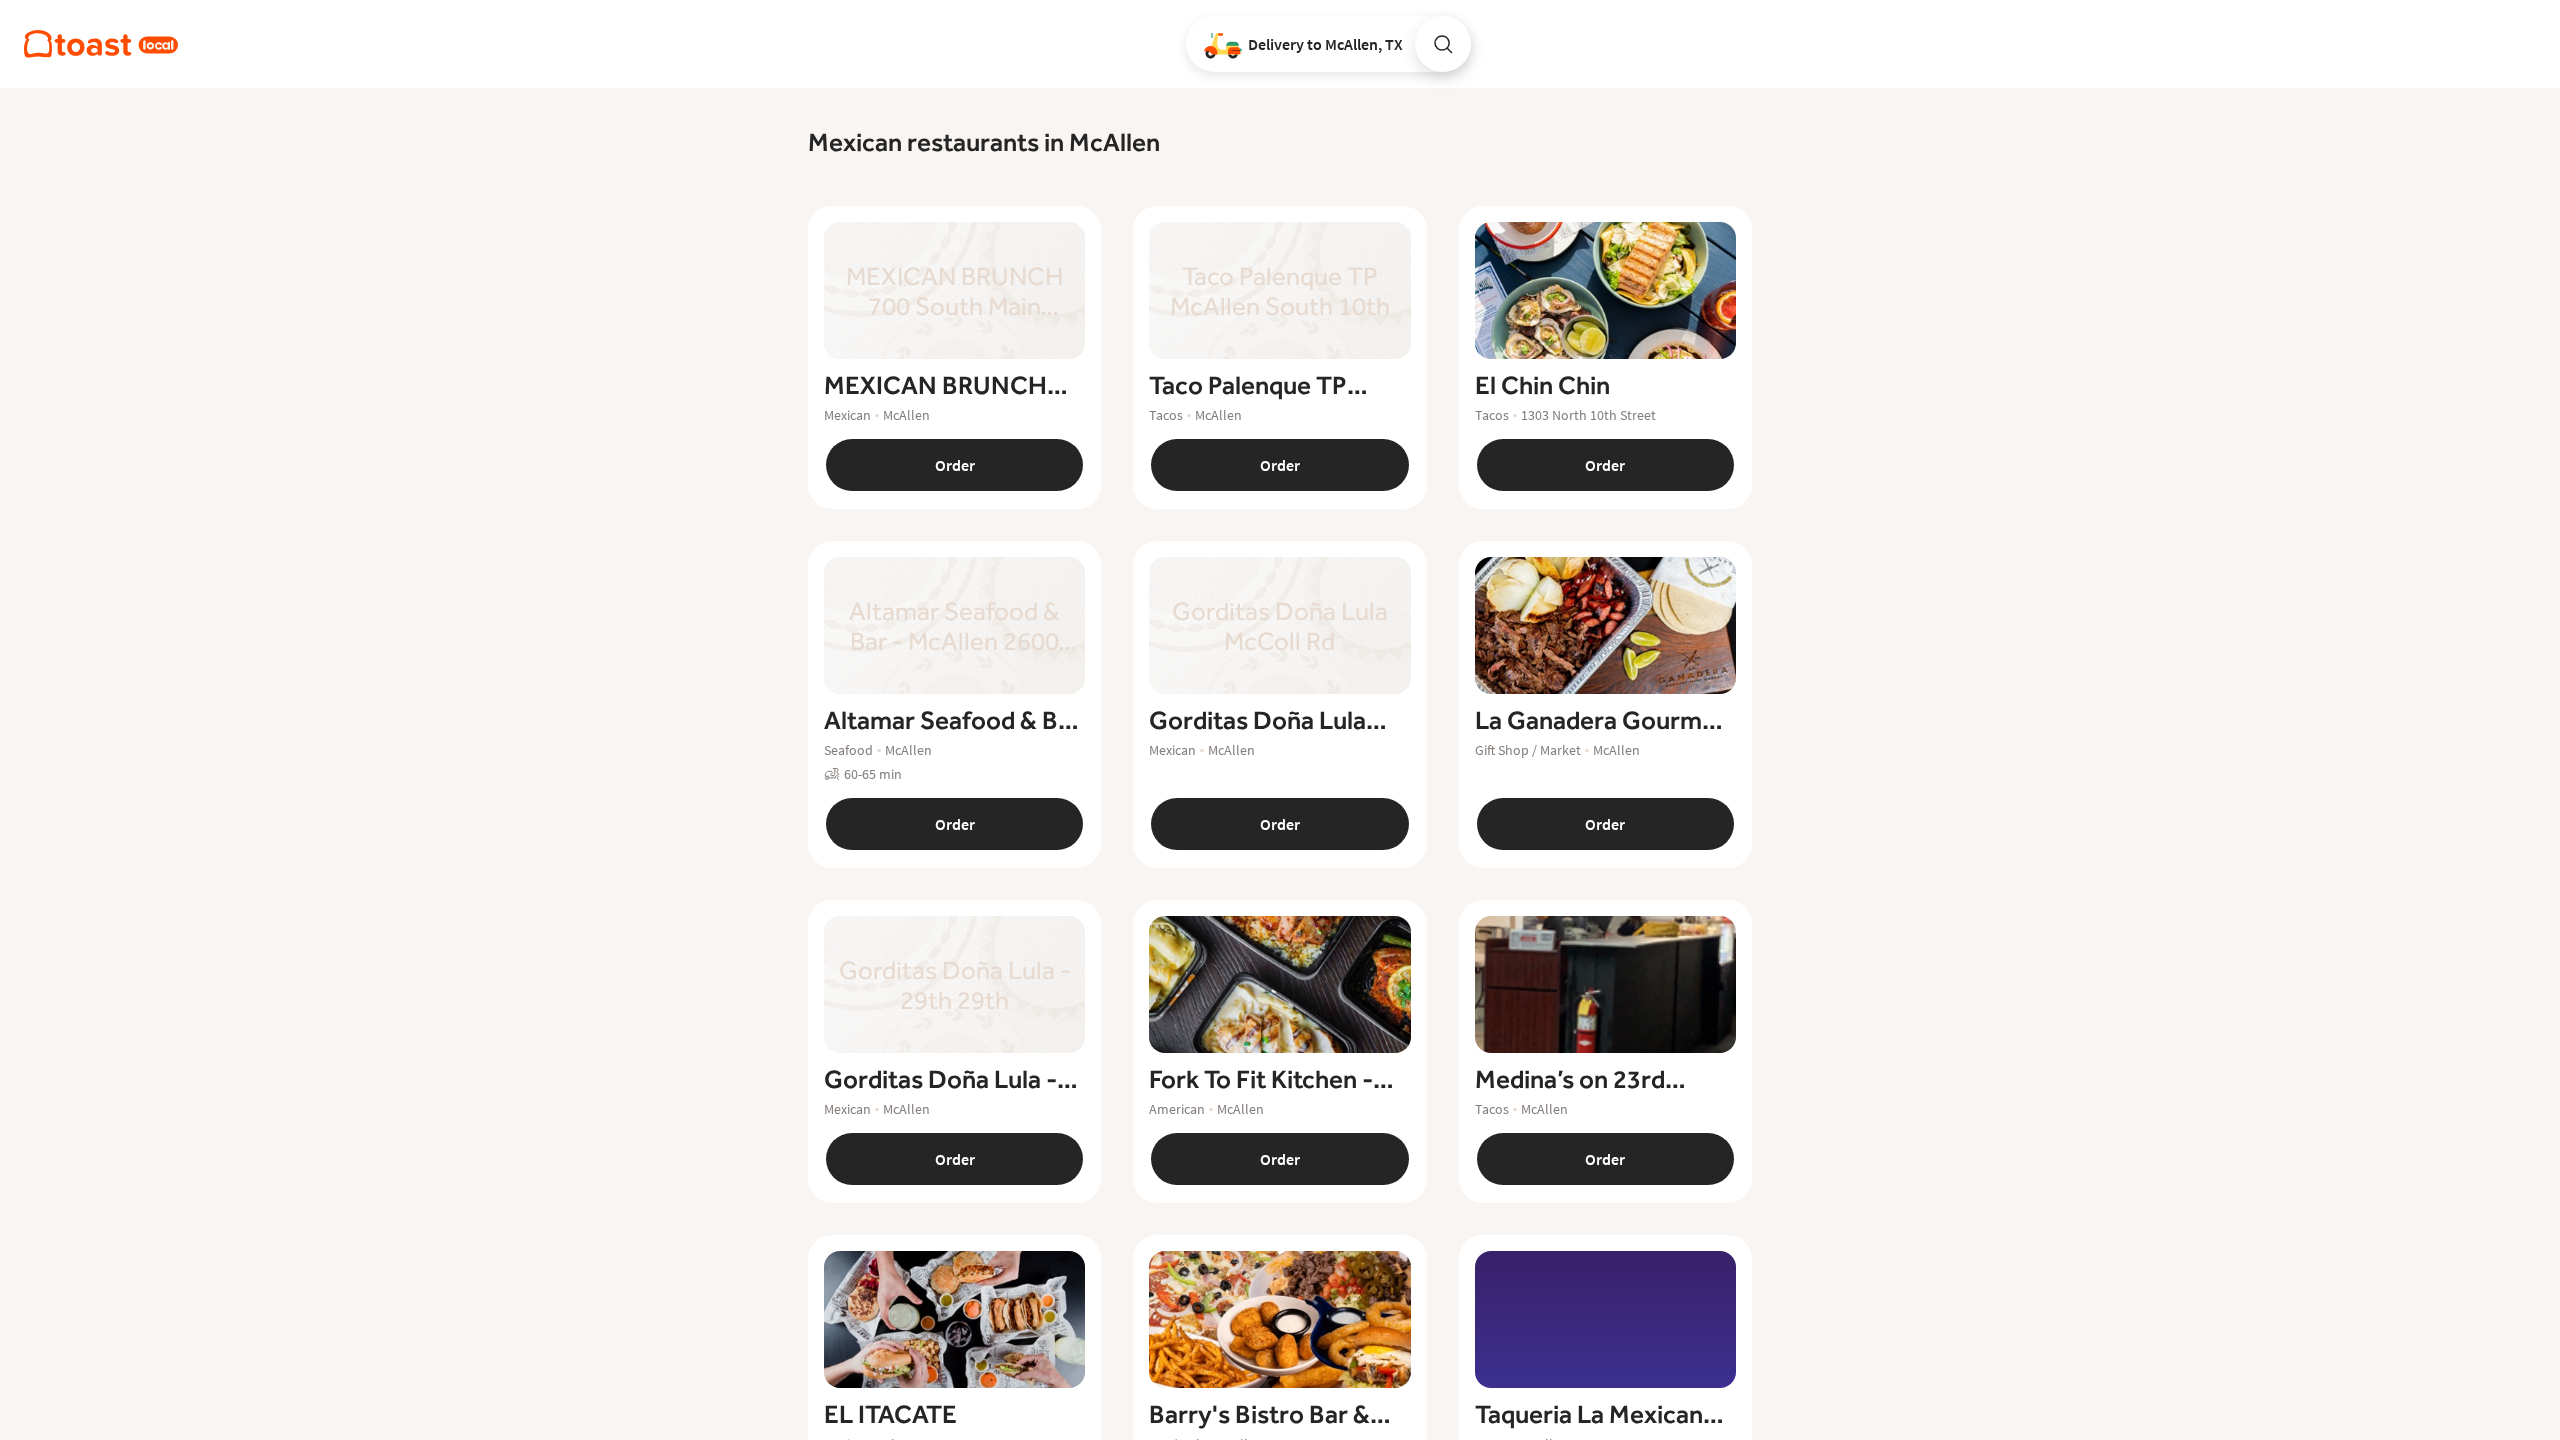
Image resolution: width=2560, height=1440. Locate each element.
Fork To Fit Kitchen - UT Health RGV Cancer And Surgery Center (1278, 1080)
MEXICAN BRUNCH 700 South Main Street (949, 386)
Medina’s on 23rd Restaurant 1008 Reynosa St (1570, 1080)
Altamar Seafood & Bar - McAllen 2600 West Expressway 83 (952, 721)
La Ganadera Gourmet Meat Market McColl (1600, 721)
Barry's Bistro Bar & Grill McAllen (1259, 1415)
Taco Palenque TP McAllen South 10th (1259, 386)
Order (955, 465)
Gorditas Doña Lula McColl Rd (1257, 721)
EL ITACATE (890, 1415)
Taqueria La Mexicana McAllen (1595, 1415)
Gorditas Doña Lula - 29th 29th (940, 1080)
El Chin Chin (1542, 386)
